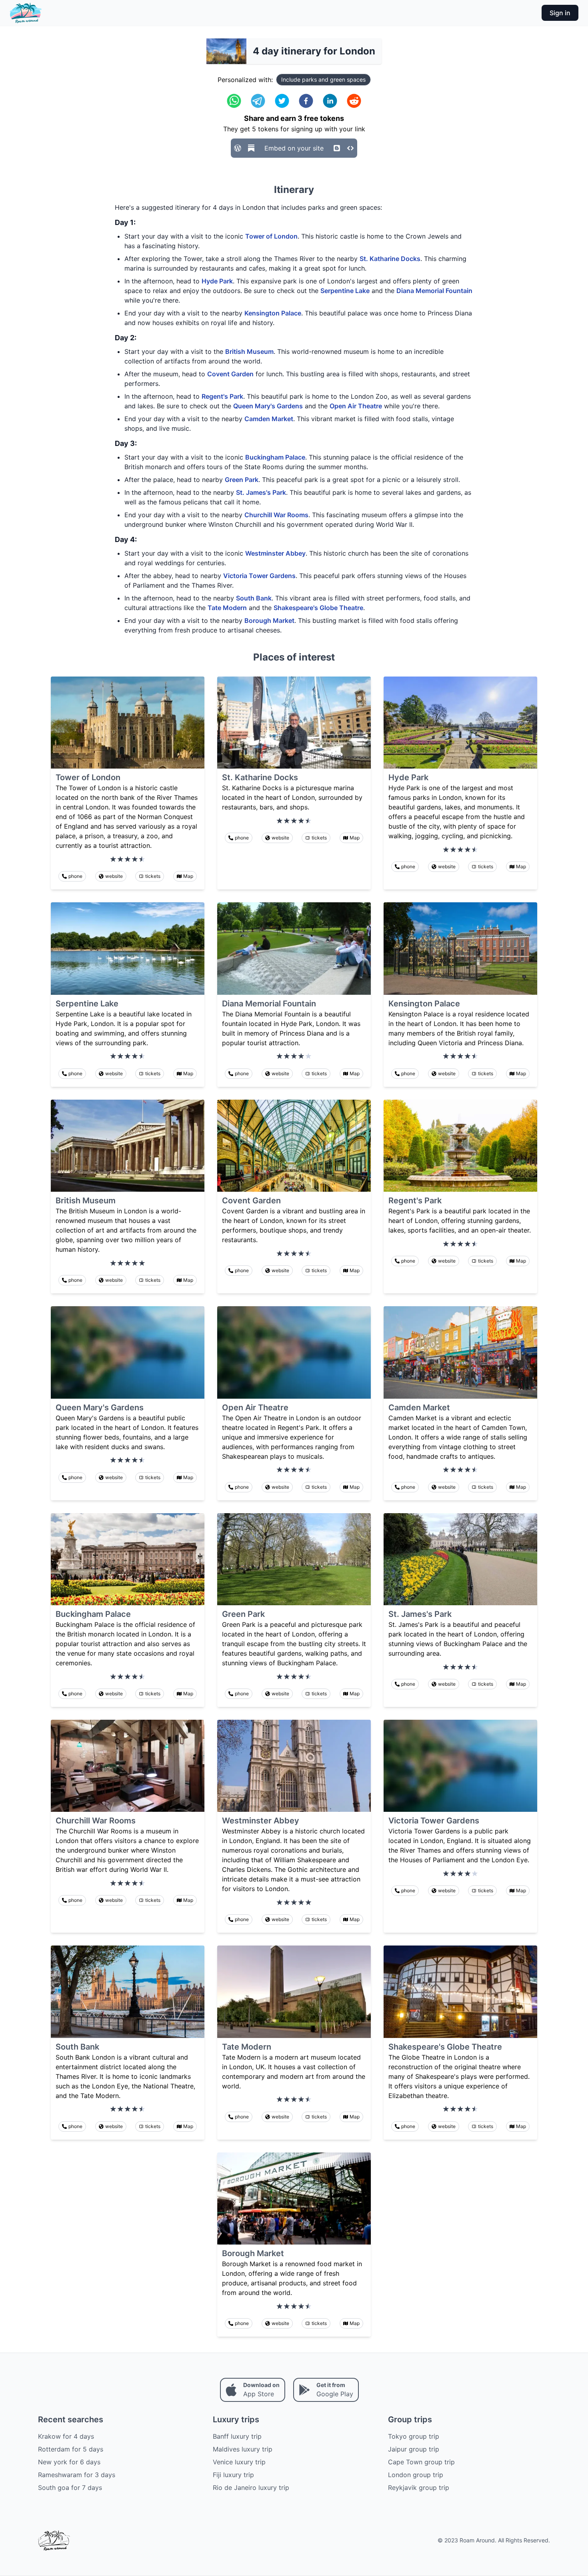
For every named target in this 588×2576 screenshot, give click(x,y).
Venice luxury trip (239, 2462)
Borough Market (269, 620)
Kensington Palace (273, 313)
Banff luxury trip (237, 2436)
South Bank (254, 598)
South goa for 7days (70, 2488)
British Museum (249, 351)
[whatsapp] (234, 101)
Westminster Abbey (275, 553)
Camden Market (269, 419)
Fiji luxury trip (233, 2475)
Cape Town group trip (421, 2462)
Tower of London (271, 236)
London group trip (416, 2475)
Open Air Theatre (356, 406)
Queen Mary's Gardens (268, 406)
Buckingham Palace (275, 457)
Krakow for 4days (66, 2436)
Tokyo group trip (414, 2436)
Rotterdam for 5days (71, 2449)
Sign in (560, 13)
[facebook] (306, 101)
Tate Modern (227, 608)
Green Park (242, 480)
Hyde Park (217, 281)
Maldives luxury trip (243, 2449)
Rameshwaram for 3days (77, 2475)
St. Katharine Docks (390, 259)
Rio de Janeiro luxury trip (251, 2488)
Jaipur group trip (414, 2449)
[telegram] (258, 101)
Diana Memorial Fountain (434, 291)
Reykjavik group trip (419, 2488)
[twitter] (282, 101)
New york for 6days (69, 2462)
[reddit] (354, 101)
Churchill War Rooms (276, 515)
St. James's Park (261, 492)
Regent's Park (222, 396)
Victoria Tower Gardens (259, 576)
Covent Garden (230, 374)
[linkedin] (330, 101)
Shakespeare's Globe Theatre (318, 608)
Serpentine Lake (345, 291)
